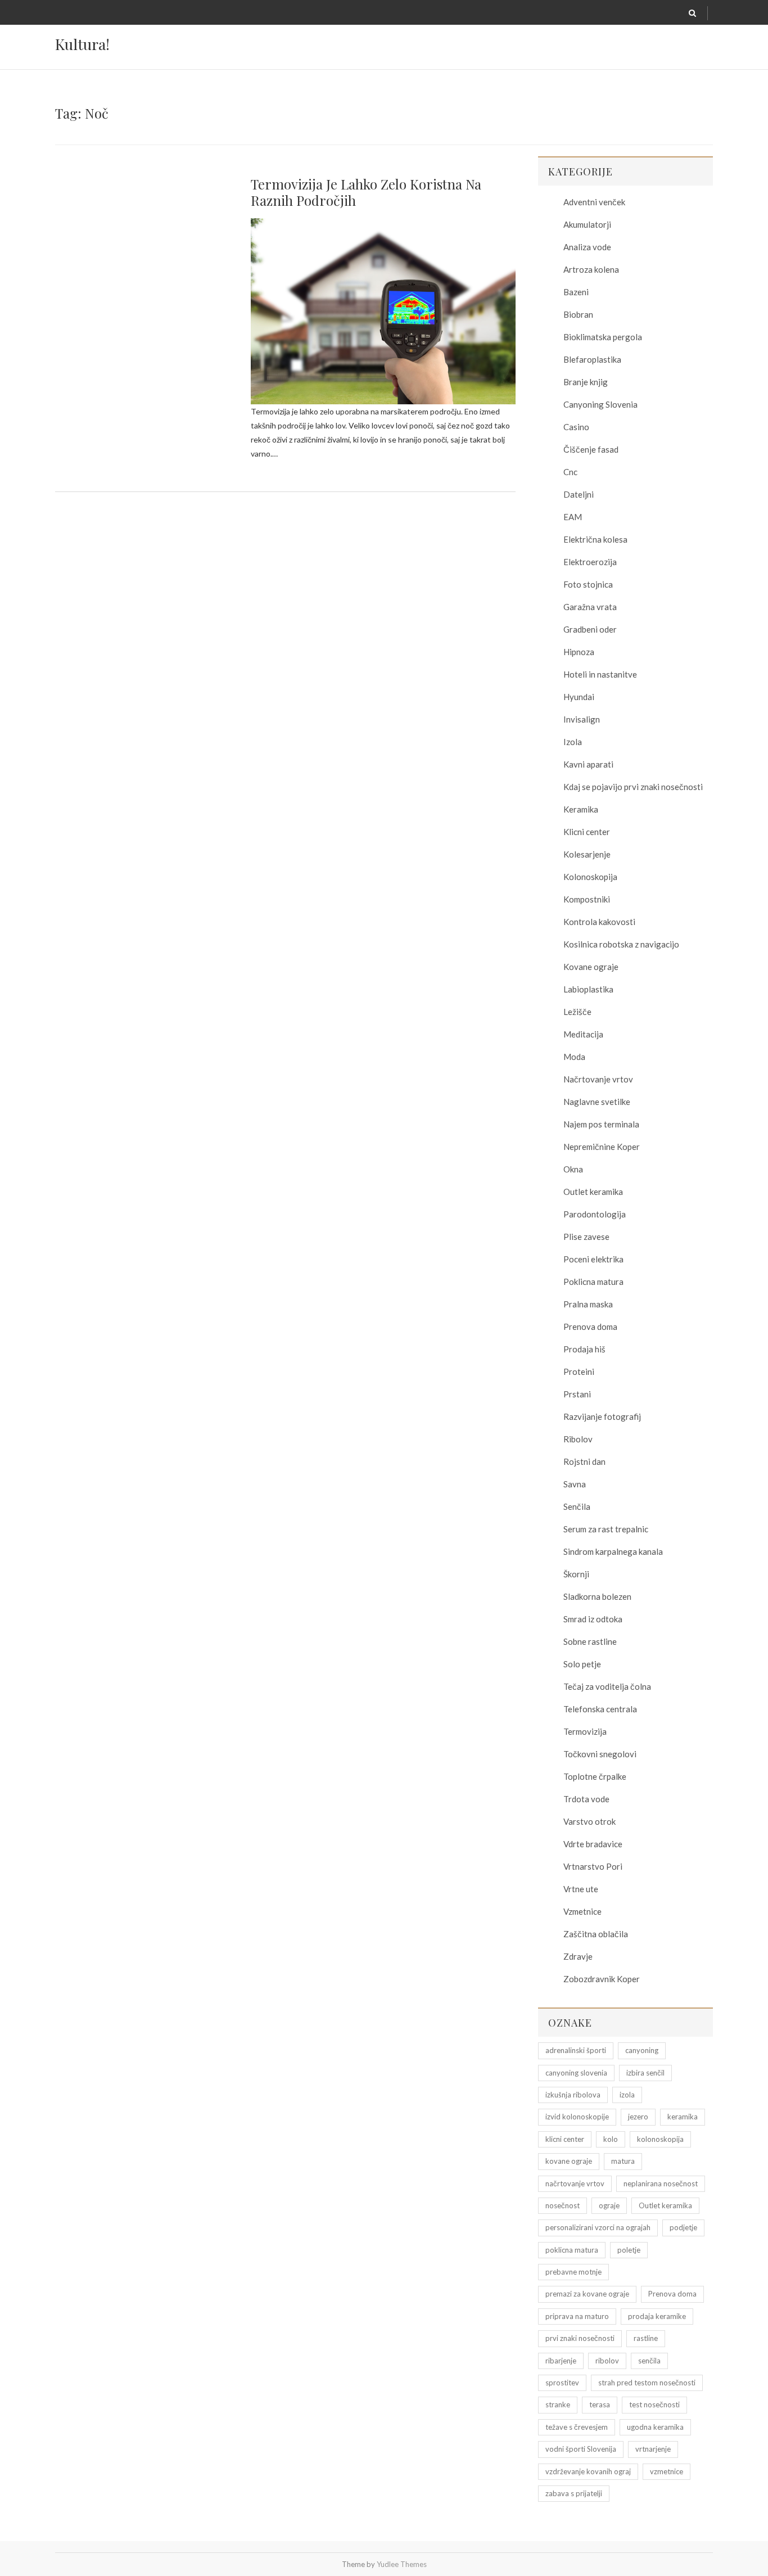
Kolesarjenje (587, 854)
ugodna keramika (655, 2427)
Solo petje (582, 1664)
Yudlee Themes (402, 2564)
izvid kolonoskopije (577, 2117)
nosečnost (563, 2205)
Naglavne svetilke (597, 1102)
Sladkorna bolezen (597, 1596)
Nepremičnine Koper (602, 1147)
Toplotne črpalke (595, 1776)
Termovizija (585, 1731)
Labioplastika (588, 989)
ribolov (607, 2361)
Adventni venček (594, 202)
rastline (646, 2338)
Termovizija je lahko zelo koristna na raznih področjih (366, 192)
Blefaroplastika (592, 359)
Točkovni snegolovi (600, 1754)
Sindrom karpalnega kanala (613, 1551)
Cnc (570, 472)
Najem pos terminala (601, 1124)
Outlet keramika (593, 1192)
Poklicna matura (593, 1282)
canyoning (642, 2050)
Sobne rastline (590, 1641)
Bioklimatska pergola (603, 337)
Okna (573, 1169)
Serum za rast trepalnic (606, 1529)
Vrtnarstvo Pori (593, 1866)
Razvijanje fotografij (602, 1416)
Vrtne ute (581, 1889)
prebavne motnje (573, 2272)
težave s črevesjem (577, 2427)
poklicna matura (572, 2250)
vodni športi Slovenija (581, 2449)
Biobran (578, 314)
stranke (558, 2404)
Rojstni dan (584, 1461)
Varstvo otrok (589, 1821)
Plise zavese (586, 1237)
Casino (576, 427)
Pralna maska (588, 1304)
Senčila (577, 1506)
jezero (638, 2117)
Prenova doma (590, 1327)
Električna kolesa (595, 539)
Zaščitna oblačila (596, 1934)
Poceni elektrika (593, 1259)
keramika (683, 2117)
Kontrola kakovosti (599, 922)
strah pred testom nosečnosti (647, 2383)
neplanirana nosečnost (661, 2183)
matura (623, 2161)
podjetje (683, 2227)
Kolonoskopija (590, 877)
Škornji (576, 1574)
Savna (575, 1484)
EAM (573, 517)
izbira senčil (645, 2073)
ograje (609, 2205)
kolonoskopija (660, 2139)
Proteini (579, 1372)
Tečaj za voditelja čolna (607, 1686)
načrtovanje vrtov (575, 2183)
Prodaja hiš (584, 1349)
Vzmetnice (582, 1911)
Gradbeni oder (590, 629)
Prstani (577, 1394)
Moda (574, 1057)
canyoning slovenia (576, 2073)
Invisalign (582, 719)
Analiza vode (587, 247)
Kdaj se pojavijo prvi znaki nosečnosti (633, 787)
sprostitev (562, 2383)
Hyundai (579, 697)
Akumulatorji (587, 224)
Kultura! (82, 44)
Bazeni (576, 292)
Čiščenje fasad (591, 449)
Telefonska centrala (600, 1709)
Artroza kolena (591, 269)
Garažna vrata (590, 607)
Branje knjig (586, 382)
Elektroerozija (590, 562)
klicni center (565, 2139)
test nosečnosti (654, 2404)
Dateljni (579, 494)
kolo (611, 2139)
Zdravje (578, 1956)
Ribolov (578, 1439)
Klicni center (587, 832)
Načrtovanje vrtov (598, 1079)
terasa (600, 2404)
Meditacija (583, 1034)
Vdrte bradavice (593, 1844)
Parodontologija (595, 1214)
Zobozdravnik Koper (602, 1979)
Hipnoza (579, 652)
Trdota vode (586, 1799)
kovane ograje (569, 2161)
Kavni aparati (588, 764)
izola (627, 2095)
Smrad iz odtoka (593, 1619)
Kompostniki (587, 899)
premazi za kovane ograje (587, 2294)
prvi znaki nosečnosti (580, 2338)
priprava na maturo (577, 2316)
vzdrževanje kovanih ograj (588, 2471)
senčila (649, 2361)
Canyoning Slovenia (600, 404)
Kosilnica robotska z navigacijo (621, 944)
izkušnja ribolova (573, 2095)
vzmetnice (667, 2471)
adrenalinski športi (576, 2050)
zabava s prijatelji (574, 2493)
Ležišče (577, 1012)
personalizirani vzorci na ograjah (598, 2227)
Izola (573, 742)
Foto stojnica (588, 584)
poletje (629, 2250)
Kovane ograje (591, 967)
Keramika (581, 809)
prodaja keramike (657, 2316)
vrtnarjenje (653, 2449)
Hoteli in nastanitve (600, 674)
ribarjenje (561, 2361)
